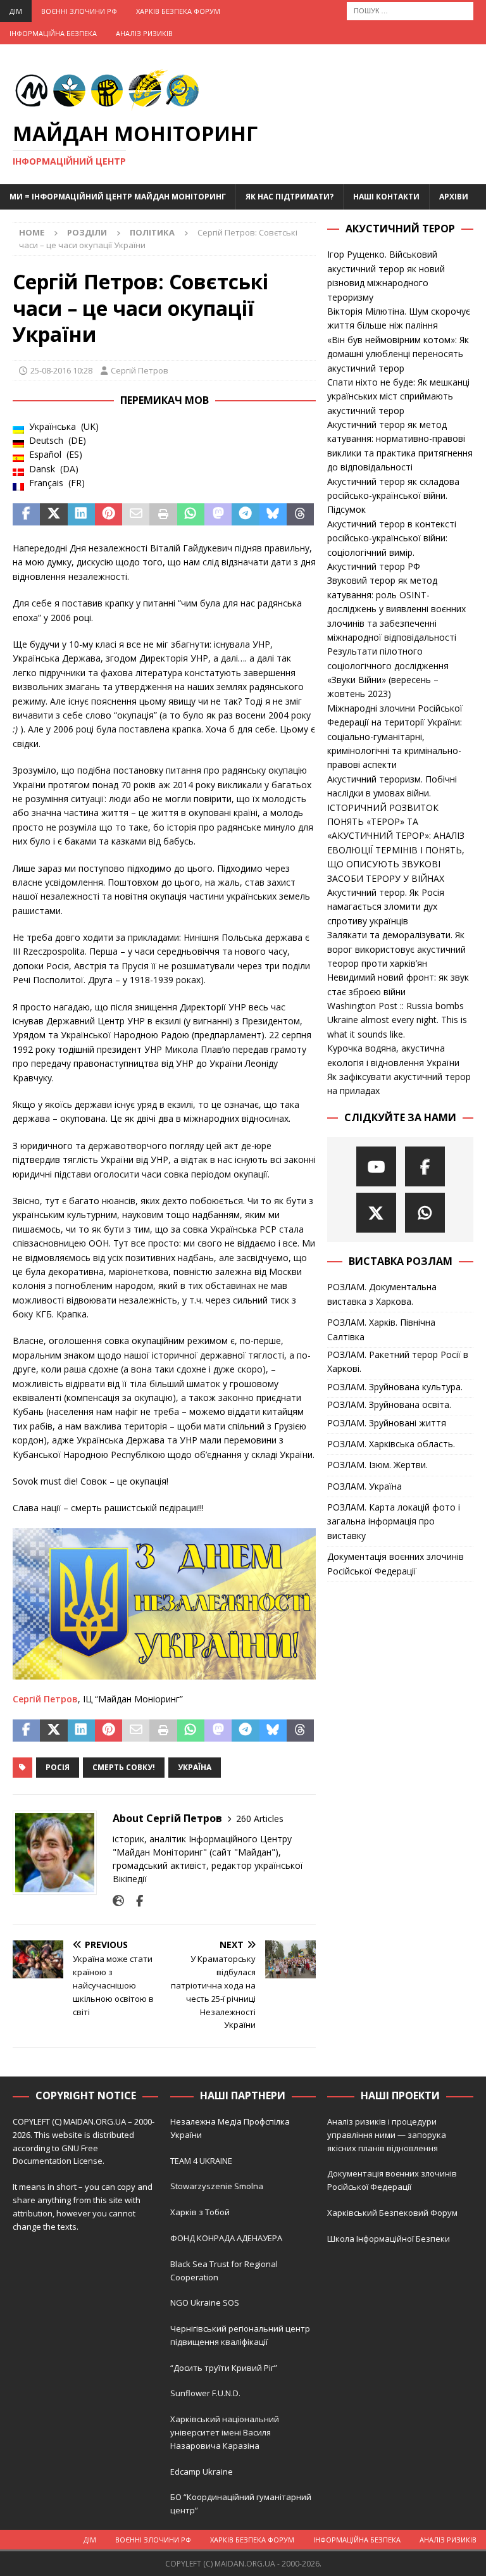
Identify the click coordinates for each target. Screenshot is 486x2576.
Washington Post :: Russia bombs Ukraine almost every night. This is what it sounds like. (397, 1020)
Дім (16, 11)
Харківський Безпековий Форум (392, 2213)
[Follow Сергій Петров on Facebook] (135, 1901)
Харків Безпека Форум (178, 11)
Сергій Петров (140, 370)
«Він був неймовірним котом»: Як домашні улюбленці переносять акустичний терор (398, 354)
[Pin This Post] (109, 515)
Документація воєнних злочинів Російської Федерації (396, 1563)
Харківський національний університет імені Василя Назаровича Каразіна (225, 2432)
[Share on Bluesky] (273, 515)
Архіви (454, 197)
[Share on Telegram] (245, 515)
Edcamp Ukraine (202, 2472)
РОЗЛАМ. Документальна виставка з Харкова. (382, 1294)
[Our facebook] (425, 1166)
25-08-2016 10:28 (61, 370)
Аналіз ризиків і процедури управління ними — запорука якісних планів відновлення (387, 2135)
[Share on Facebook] (26, 515)
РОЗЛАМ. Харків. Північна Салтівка (381, 1329)
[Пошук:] (410, 10)
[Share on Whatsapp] (191, 515)
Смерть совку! (124, 1767)
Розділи (87, 232)
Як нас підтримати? (290, 197)
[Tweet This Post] (53, 515)
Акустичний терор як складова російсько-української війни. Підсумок (393, 496)
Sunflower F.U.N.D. (205, 2393)
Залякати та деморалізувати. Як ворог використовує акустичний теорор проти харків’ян (396, 949)
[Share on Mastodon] (218, 515)
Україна (195, 1767)
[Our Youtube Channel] (376, 1166)
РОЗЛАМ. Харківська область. (391, 1444)
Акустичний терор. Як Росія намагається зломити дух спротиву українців (386, 907)
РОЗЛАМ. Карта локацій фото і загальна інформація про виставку (394, 1521)
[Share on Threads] (300, 515)
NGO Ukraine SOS (205, 2303)
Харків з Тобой (200, 2212)
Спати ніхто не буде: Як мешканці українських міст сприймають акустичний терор (398, 396)
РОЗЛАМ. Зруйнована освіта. (389, 1404)
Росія (58, 1767)
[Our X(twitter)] (376, 1213)
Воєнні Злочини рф (79, 11)
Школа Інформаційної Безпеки (389, 2239)
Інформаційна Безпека (53, 33)
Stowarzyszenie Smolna (217, 2186)
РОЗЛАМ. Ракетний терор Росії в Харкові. (398, 1361)
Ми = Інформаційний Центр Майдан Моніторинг (118, 197)
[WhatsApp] (425, 1213)
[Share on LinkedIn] (81, 515)
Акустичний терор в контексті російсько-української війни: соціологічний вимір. (392, 538)
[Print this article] (163, 515)
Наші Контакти (386, 197)
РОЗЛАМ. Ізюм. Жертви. (377, 1465)
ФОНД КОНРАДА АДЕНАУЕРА (227, 2238)
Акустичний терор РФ (374, 566)
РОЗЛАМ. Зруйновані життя (387, 1423)
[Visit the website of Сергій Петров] (118, 1901)
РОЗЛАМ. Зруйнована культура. (395, 1387)
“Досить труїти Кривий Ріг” (224, 2368)
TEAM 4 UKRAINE (201, 2161)
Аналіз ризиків (144, 33)
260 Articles (260, 1819)
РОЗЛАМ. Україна (364, 1486)
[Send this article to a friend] (136, 515)
